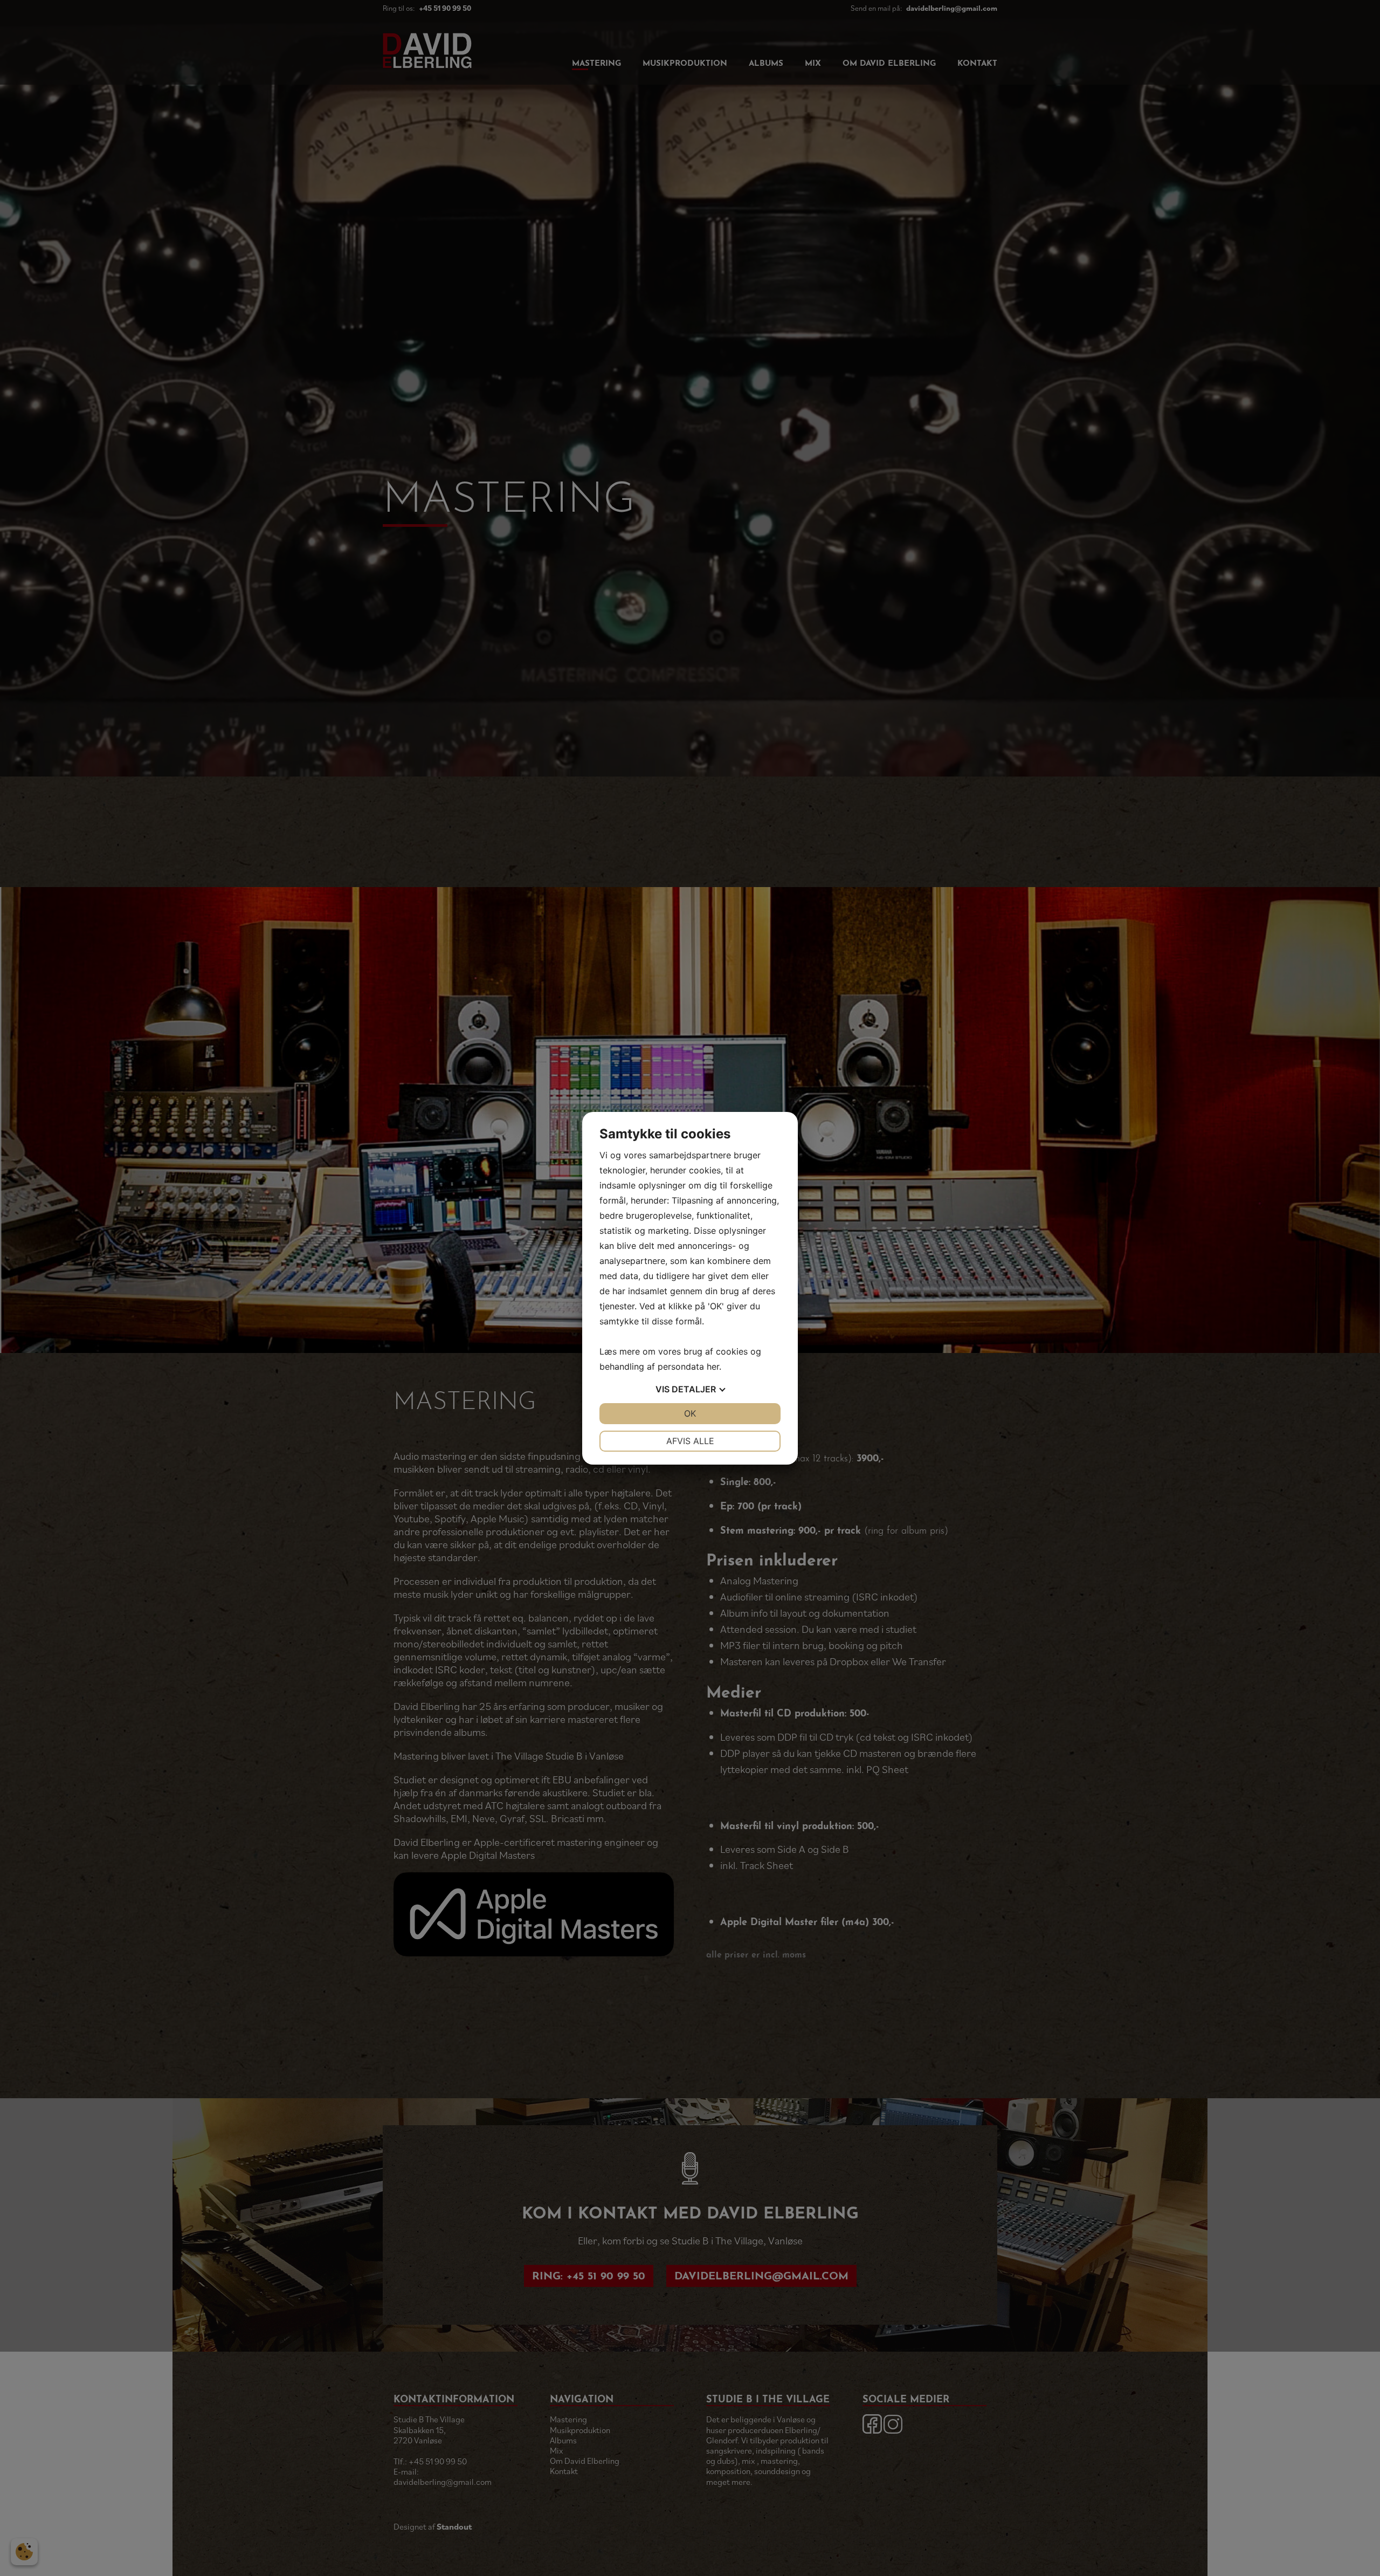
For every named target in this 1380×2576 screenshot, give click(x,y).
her (713, 1366)
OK (690, 1413)
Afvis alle (690, 1441)
